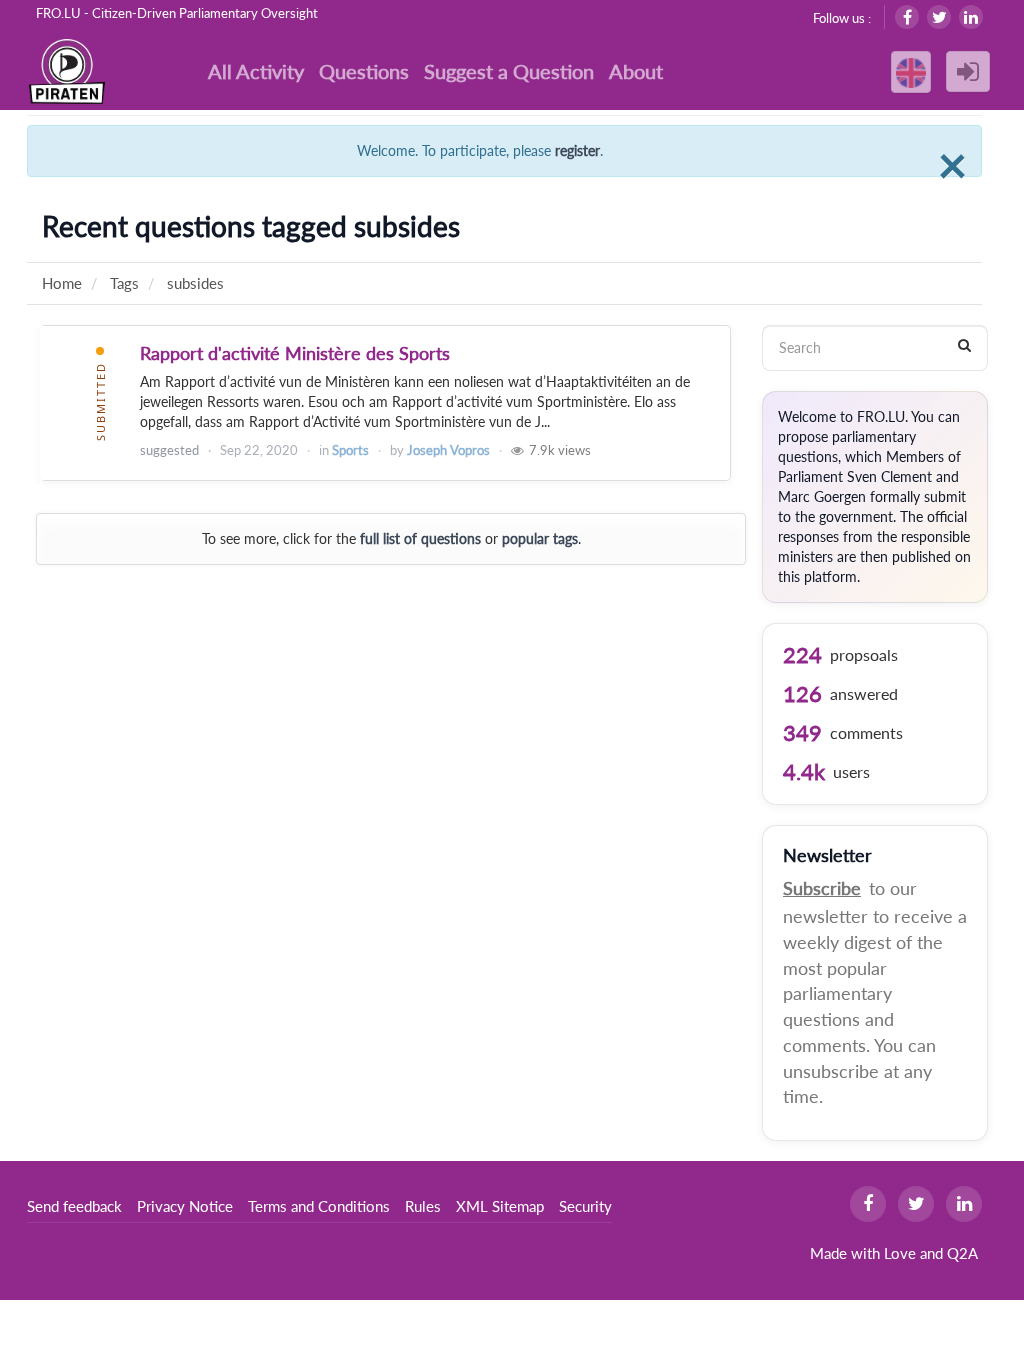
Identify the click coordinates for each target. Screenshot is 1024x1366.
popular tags (540, 538)
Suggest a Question (509, 71)
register (577, 150)
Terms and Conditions (319, 1206)
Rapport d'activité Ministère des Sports (295, 353)
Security (585, 1206)
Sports (350, 450)
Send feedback (74, 1206)
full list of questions (420, 538)
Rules (423, 1206)
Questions (364, 71)
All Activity (256, 71)
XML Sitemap (500, 1206)
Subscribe (822, 888)
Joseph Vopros (448, 450)
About (636, 71)
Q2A (962, 1253)
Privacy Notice (185, 1206)
